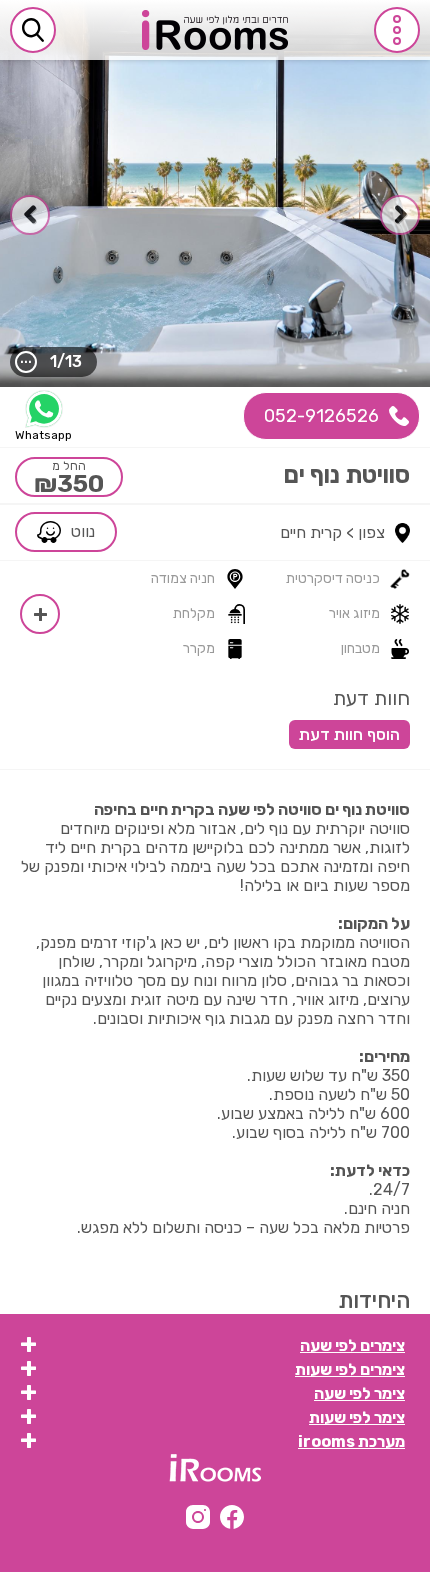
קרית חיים (311, 532)
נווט (83, 531)
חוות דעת (371, 698)
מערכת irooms (351, 1441)
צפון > (365, 532)
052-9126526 (321, 416)
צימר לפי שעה (359, 1393)
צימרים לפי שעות (350, 1369)
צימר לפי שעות (357, 1417)
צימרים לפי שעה (352, 1345)
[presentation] (400, 215)
